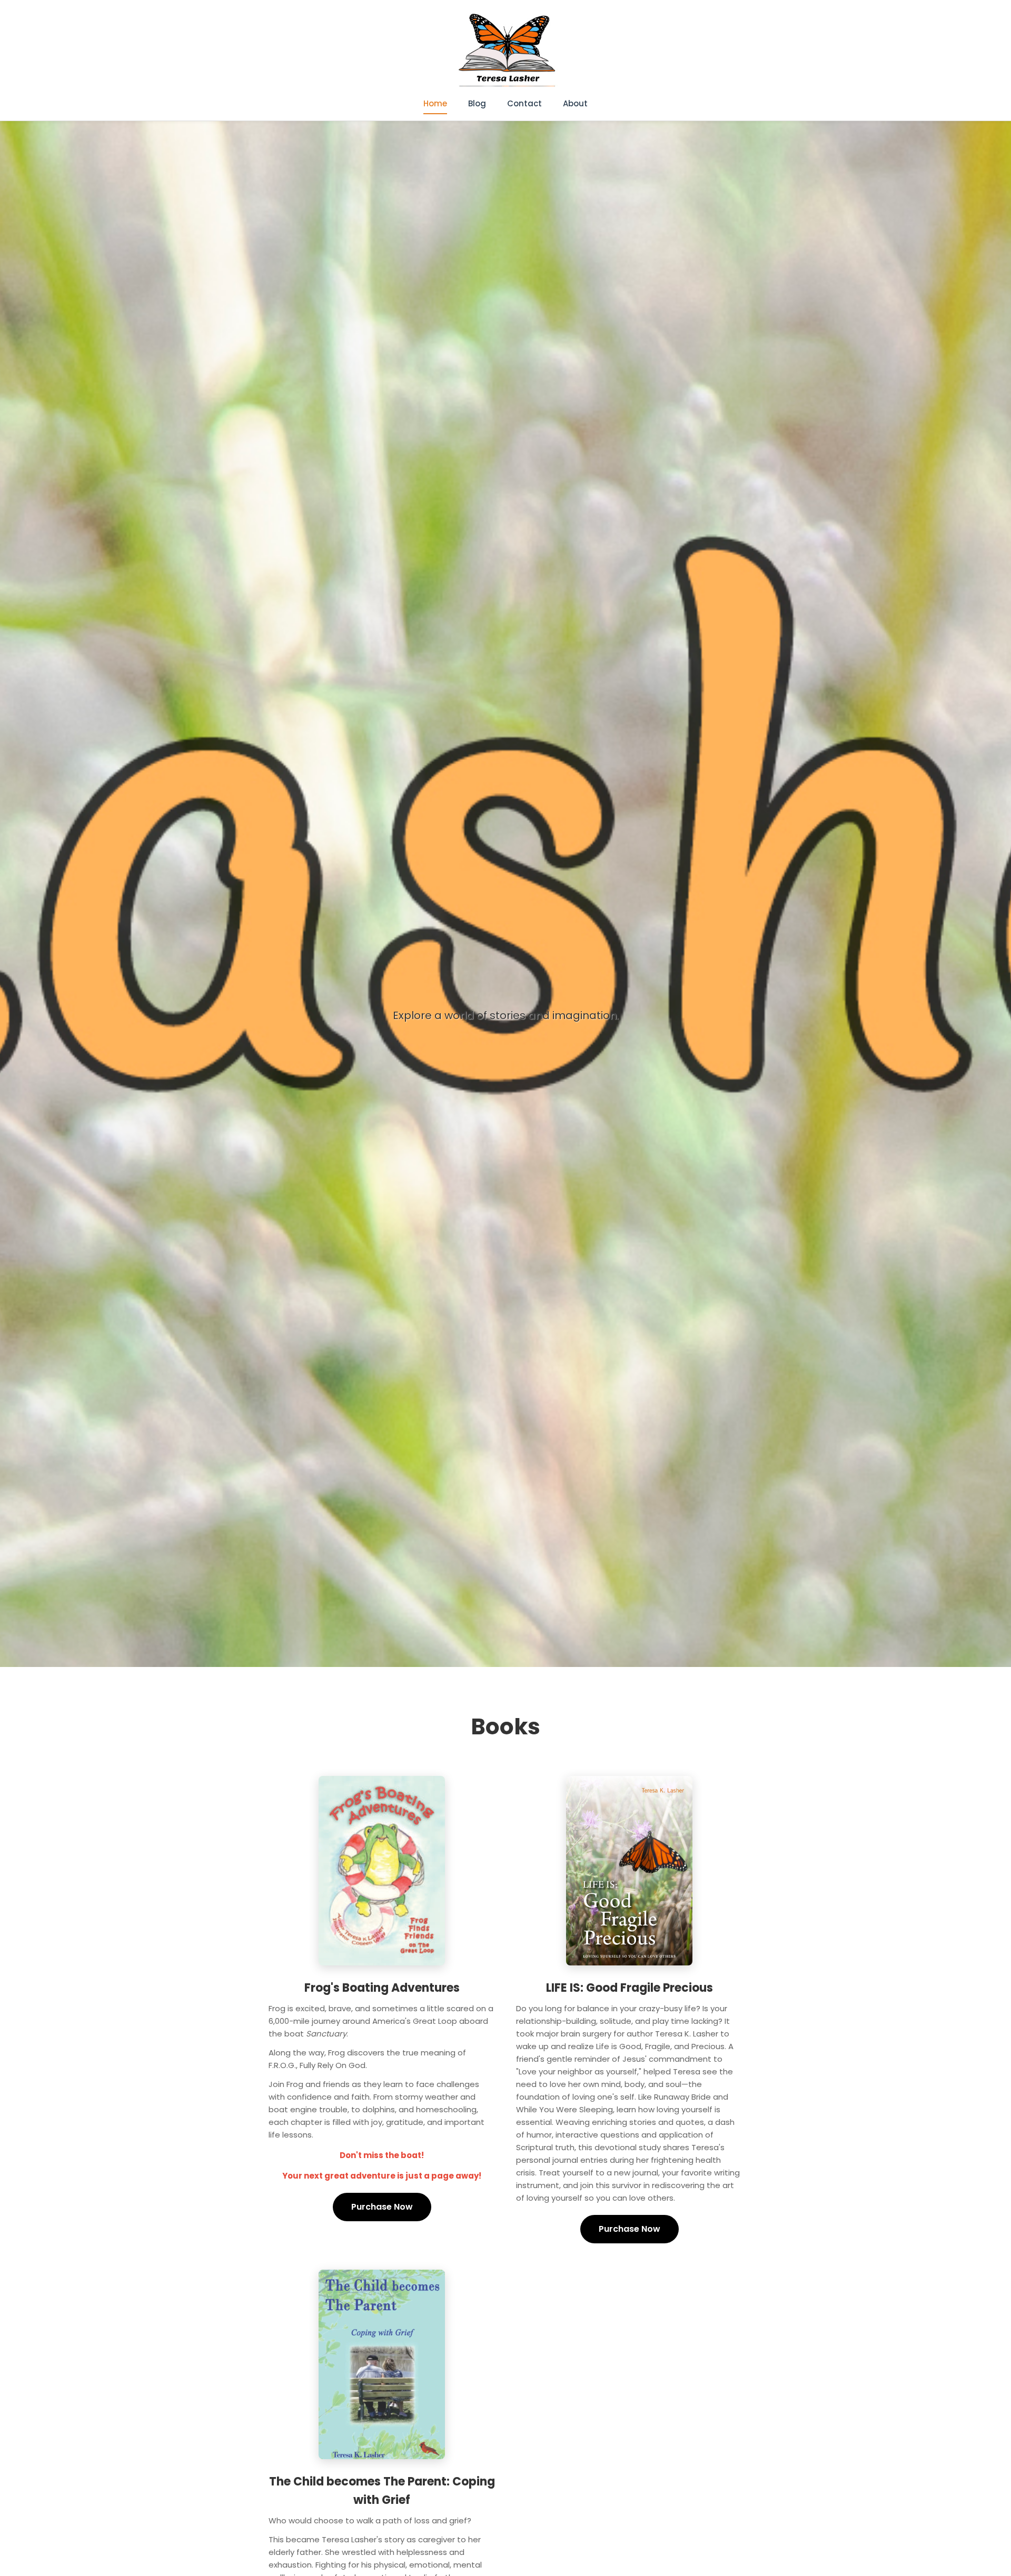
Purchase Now (382, 2207)
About (575, 103)
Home (435, 103)
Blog (477, 103)
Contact (524, 103)
